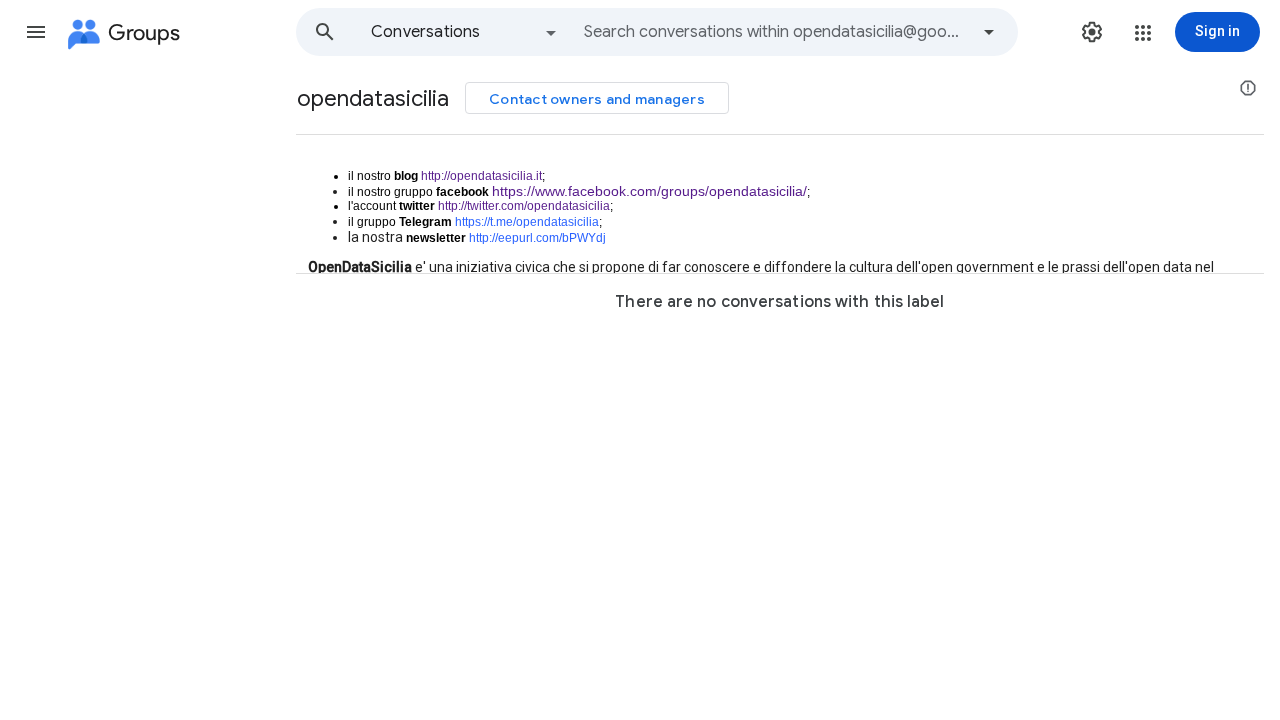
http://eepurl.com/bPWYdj (537, 238)
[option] (465, 32)
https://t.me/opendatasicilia (527, 222)
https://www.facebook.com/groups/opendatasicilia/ (649, 191)
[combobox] (776, 32)
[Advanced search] (989, 32)
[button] (36, 32)
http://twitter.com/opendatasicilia (524, 206)
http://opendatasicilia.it (481, 176)
